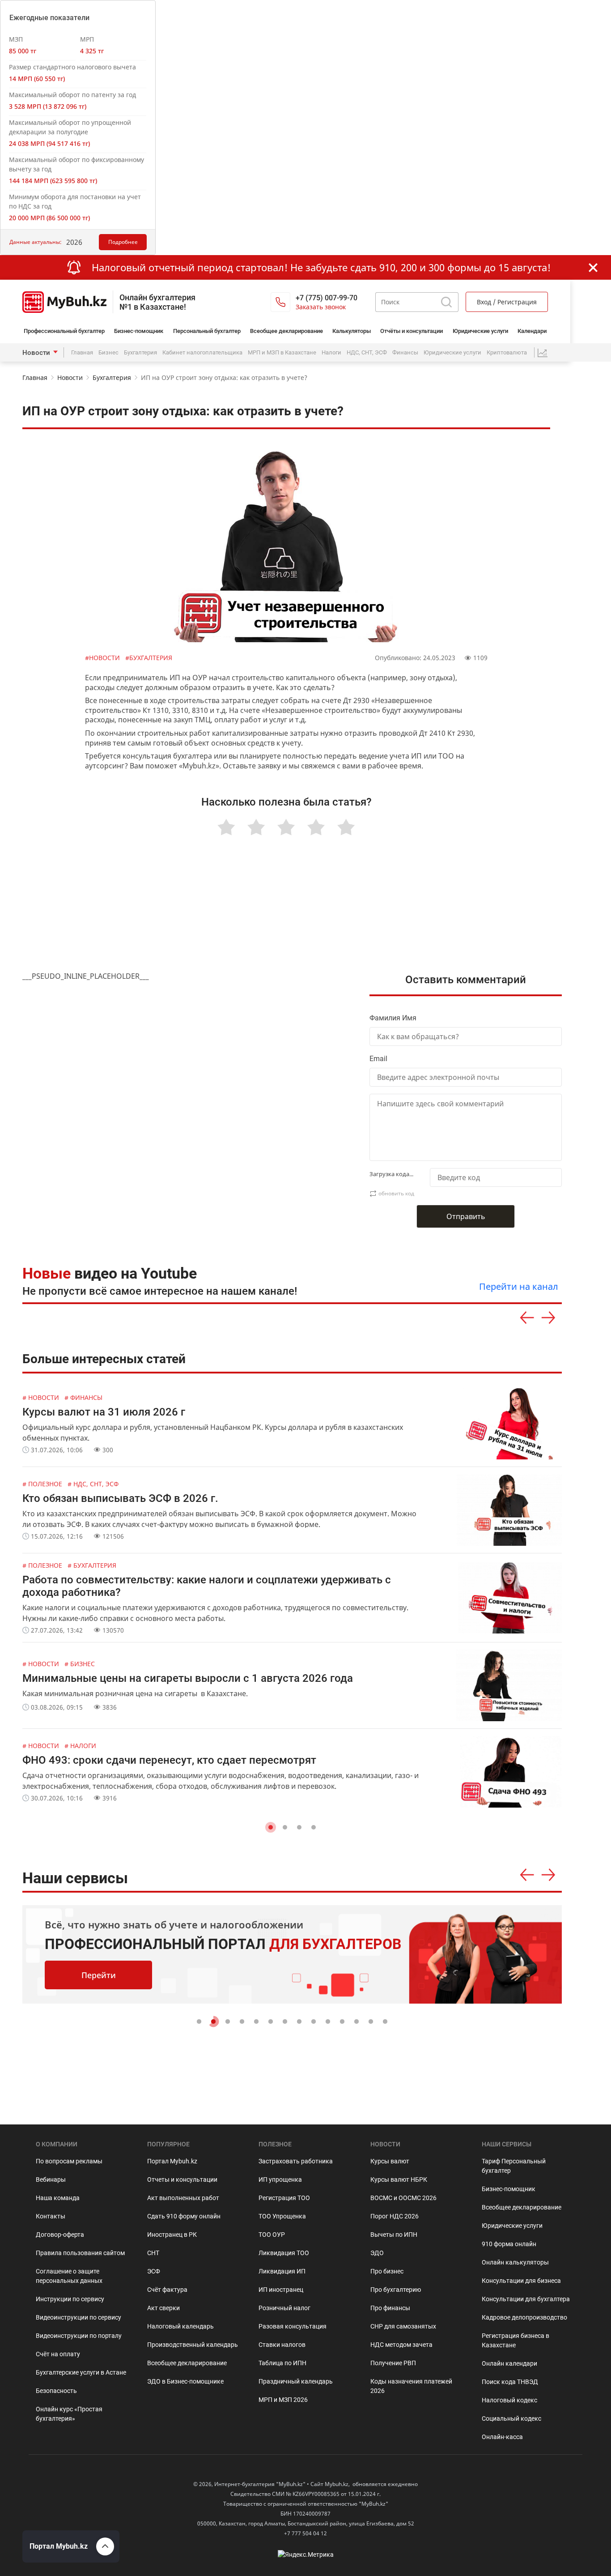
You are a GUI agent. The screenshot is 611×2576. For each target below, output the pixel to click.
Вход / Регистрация (507, 302)
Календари (532, 331)
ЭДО (377, 2253)
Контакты (51, 2216)
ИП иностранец (281, 2290)
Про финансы (390, 2308)
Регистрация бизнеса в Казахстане (516, 2340)
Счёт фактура (167, 2290)
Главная (82, 352)
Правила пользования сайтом (80, 2253)
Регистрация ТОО (284, 2198)
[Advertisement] (292, 915)
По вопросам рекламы (69, 2161)
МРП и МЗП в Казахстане (282, 352)
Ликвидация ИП (282, 2271)
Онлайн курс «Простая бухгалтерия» (69, 2414)
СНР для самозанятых (403, 2326)
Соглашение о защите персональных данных (69, 2276)
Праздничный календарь (296, 2381)
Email (378, 1059)
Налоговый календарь (180, 2326)
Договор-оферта (60, 2235)
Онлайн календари (509, 2363)
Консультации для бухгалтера (526, 2299)
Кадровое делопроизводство (524, 2317)
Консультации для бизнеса (521, 2281)
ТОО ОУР (272, 2235)
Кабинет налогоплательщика (202, 352)
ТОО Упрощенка (282, 2216)
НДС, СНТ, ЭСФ (367, 352)
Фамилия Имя (393, 1018)
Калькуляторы (352, 331)
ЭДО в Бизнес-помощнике (185, 2381)
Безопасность (56, 2391)
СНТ (153, 2253)
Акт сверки (163, 2308)
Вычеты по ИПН (394, 2235)
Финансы (405, 352)
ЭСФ (154, 2271)
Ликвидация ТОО (284, 2253)
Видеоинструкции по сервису (78, 2317)
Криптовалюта (507, 352)
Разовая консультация (293, 2326)
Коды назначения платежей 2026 (411, 2386)
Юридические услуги (480, 331)
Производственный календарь (193, 2345)
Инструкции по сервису (70, 2299)
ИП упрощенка (280, 2179)
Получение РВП (393, 2363)
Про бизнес (387, 2271)
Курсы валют (390, 2161)
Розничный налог (284, 2308)
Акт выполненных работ (183, 2198)
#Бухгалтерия (149, 658)
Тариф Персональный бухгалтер (514, 2166)
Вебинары (51, 2179)
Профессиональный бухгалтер (64, 331)
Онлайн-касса (502, 2437)
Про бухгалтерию (396, 2290)
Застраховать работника (296, 2161)
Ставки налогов (282, 2345)
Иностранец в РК (172, 2235)
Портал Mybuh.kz (172, 2161)
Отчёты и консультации (412, 331)
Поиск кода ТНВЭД (510, 2382)
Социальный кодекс (511, 2418)
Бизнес (108, 352)
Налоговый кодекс (509, 2400)
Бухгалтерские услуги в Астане (81, 2372)
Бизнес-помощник (139, 331)
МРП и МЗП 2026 (283, 2400)
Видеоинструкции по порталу (79, 2336)
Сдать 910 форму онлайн (184, 2216)
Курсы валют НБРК (399, 2179)
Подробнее (123, 242)
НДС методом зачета (401, 2345)
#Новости (103, 658)
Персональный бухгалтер (207, 331)
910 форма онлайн (509, 2244)
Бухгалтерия (140, 352)
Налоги (331, 352)
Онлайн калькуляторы (515, 2262)
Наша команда (58, 2198)
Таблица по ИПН (282, 2363)
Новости (36, 353)
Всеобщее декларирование (286, 331)
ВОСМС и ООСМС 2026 (403, 2198)
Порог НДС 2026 (395, 2216)
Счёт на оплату (58, 2354)
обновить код (396, 1193)
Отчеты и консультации (182, 2179)
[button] (271, 1827)
